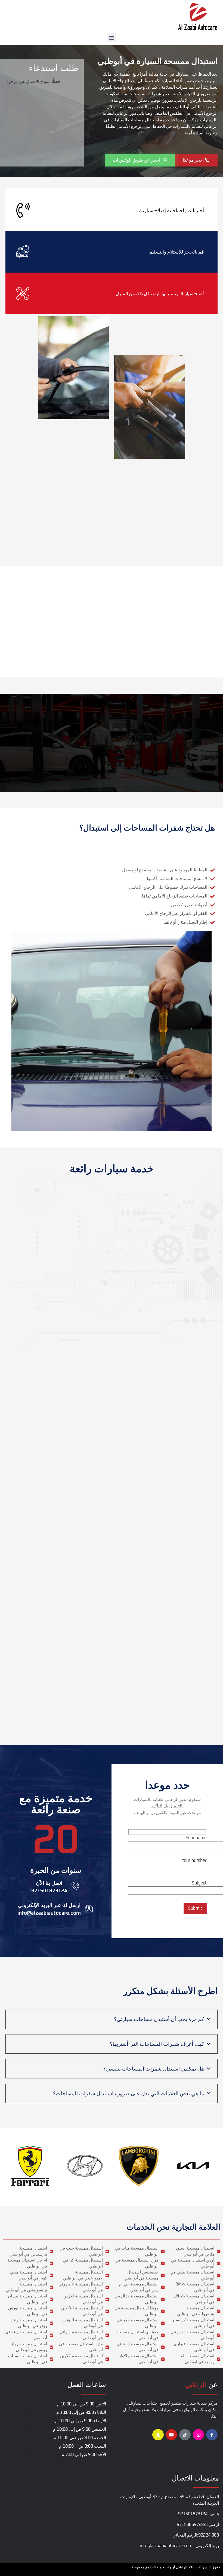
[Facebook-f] (212, 2435)
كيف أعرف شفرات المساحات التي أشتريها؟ (157, 2044)
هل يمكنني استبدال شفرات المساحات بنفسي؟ (154, 2069)
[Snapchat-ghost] (158, 2435)
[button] (112, 37)
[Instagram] (199, 2435)
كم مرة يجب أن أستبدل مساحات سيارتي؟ (159, 2019)
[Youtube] (172, 2435)
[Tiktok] (185, 2435)
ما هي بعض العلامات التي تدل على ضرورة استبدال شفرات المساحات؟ (128, 2094)
